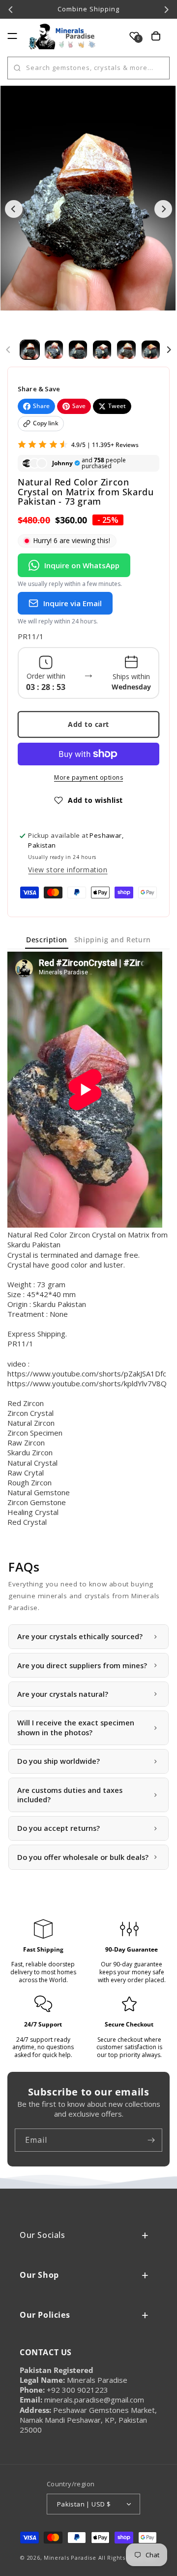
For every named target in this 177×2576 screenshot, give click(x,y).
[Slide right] (169, 350)
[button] (12, 36)
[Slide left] (8, 350)
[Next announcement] (166, 9)
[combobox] (88, 68)
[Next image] (163, 209)
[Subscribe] (151, 2140)
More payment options (88, 777)
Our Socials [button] (43, 2235)
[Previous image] (14, 209)
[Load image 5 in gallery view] (126, 350)
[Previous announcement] (11, 9)
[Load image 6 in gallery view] (151, 350)
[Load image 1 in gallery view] (30, 350)
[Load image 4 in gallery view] (102, 350)
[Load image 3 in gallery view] (78, 350)
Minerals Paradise (70, 2558)
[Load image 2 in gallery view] (54, 350)
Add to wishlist (95, 800)
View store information (68, 870)
